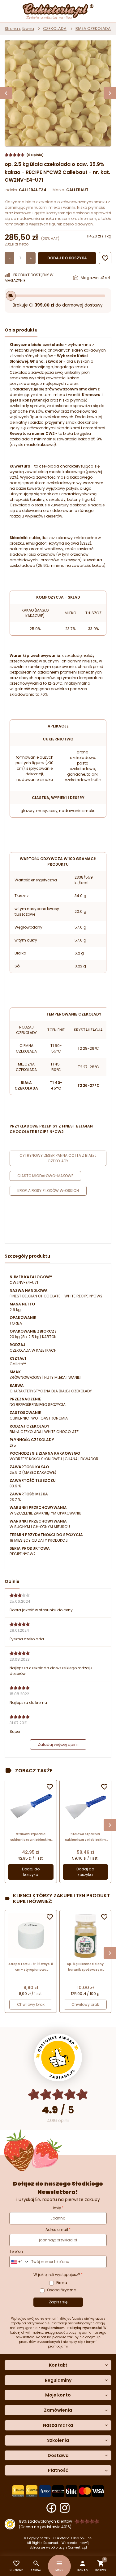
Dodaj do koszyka (67, 258)
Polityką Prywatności (85, 2328)
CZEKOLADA (55, 29)
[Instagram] (65, 2508)
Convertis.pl (77, 2547)
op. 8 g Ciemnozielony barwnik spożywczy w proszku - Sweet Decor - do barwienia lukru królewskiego (85, 1967)
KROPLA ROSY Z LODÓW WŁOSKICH (48, 1191)
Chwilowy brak (31, 2004)
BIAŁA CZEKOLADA (93, 29)
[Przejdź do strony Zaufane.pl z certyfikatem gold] (58, 2057)
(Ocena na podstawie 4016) (45, 2527)
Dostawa (58, 2456)
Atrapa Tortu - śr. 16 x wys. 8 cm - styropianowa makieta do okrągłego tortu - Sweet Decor (31, 1967)
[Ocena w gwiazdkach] (58, 2094)
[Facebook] (51, 2508)
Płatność (58, 2470)
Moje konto (58, 2395)
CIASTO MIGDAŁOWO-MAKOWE (45, 1176)
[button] (82, 2566)
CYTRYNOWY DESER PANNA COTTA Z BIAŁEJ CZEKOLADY (58, 1158)
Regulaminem (53, 2328)
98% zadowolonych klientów (45, 2521)
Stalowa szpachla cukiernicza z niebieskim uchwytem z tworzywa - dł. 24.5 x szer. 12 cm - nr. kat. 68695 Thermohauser (85, 1837)
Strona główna (19, 29)
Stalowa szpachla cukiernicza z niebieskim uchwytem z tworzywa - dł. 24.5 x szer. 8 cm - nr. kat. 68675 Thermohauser (31, 1837)
